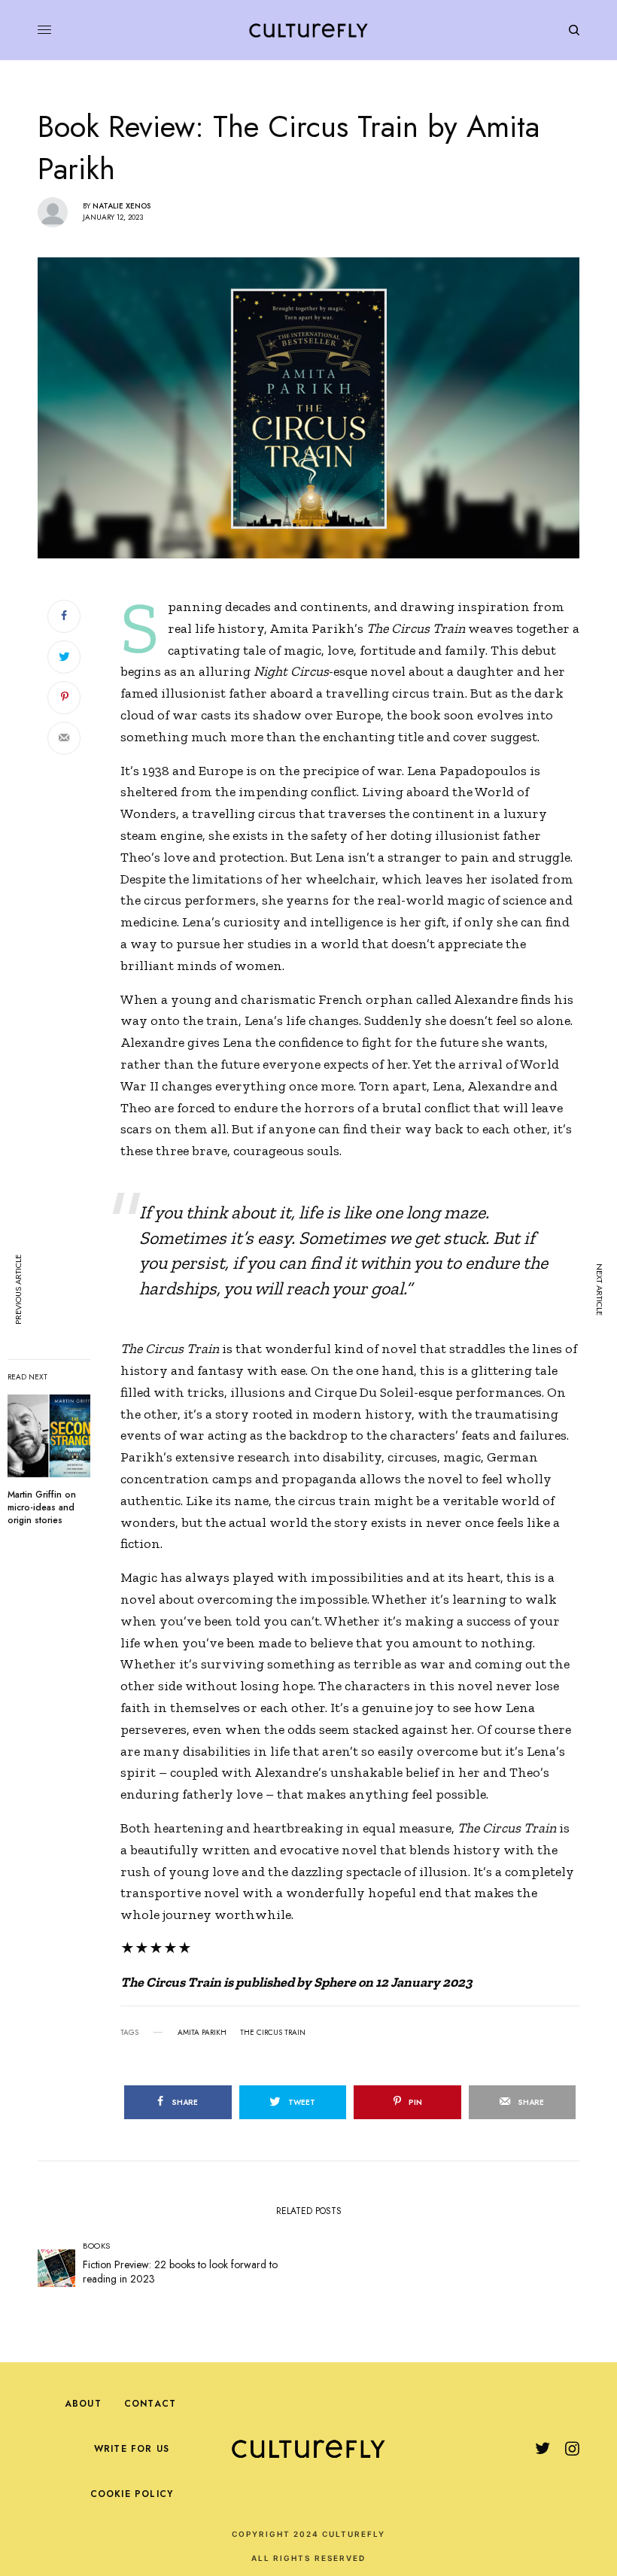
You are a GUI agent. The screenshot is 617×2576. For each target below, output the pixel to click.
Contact (150, 2404)
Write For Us (132, 2449)
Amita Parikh (202, 2033)
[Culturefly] (308, 30)
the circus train (273, 2033)
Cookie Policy (132, 2494)
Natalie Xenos (122, 206)
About (83, 2404)
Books (97, 2246)
